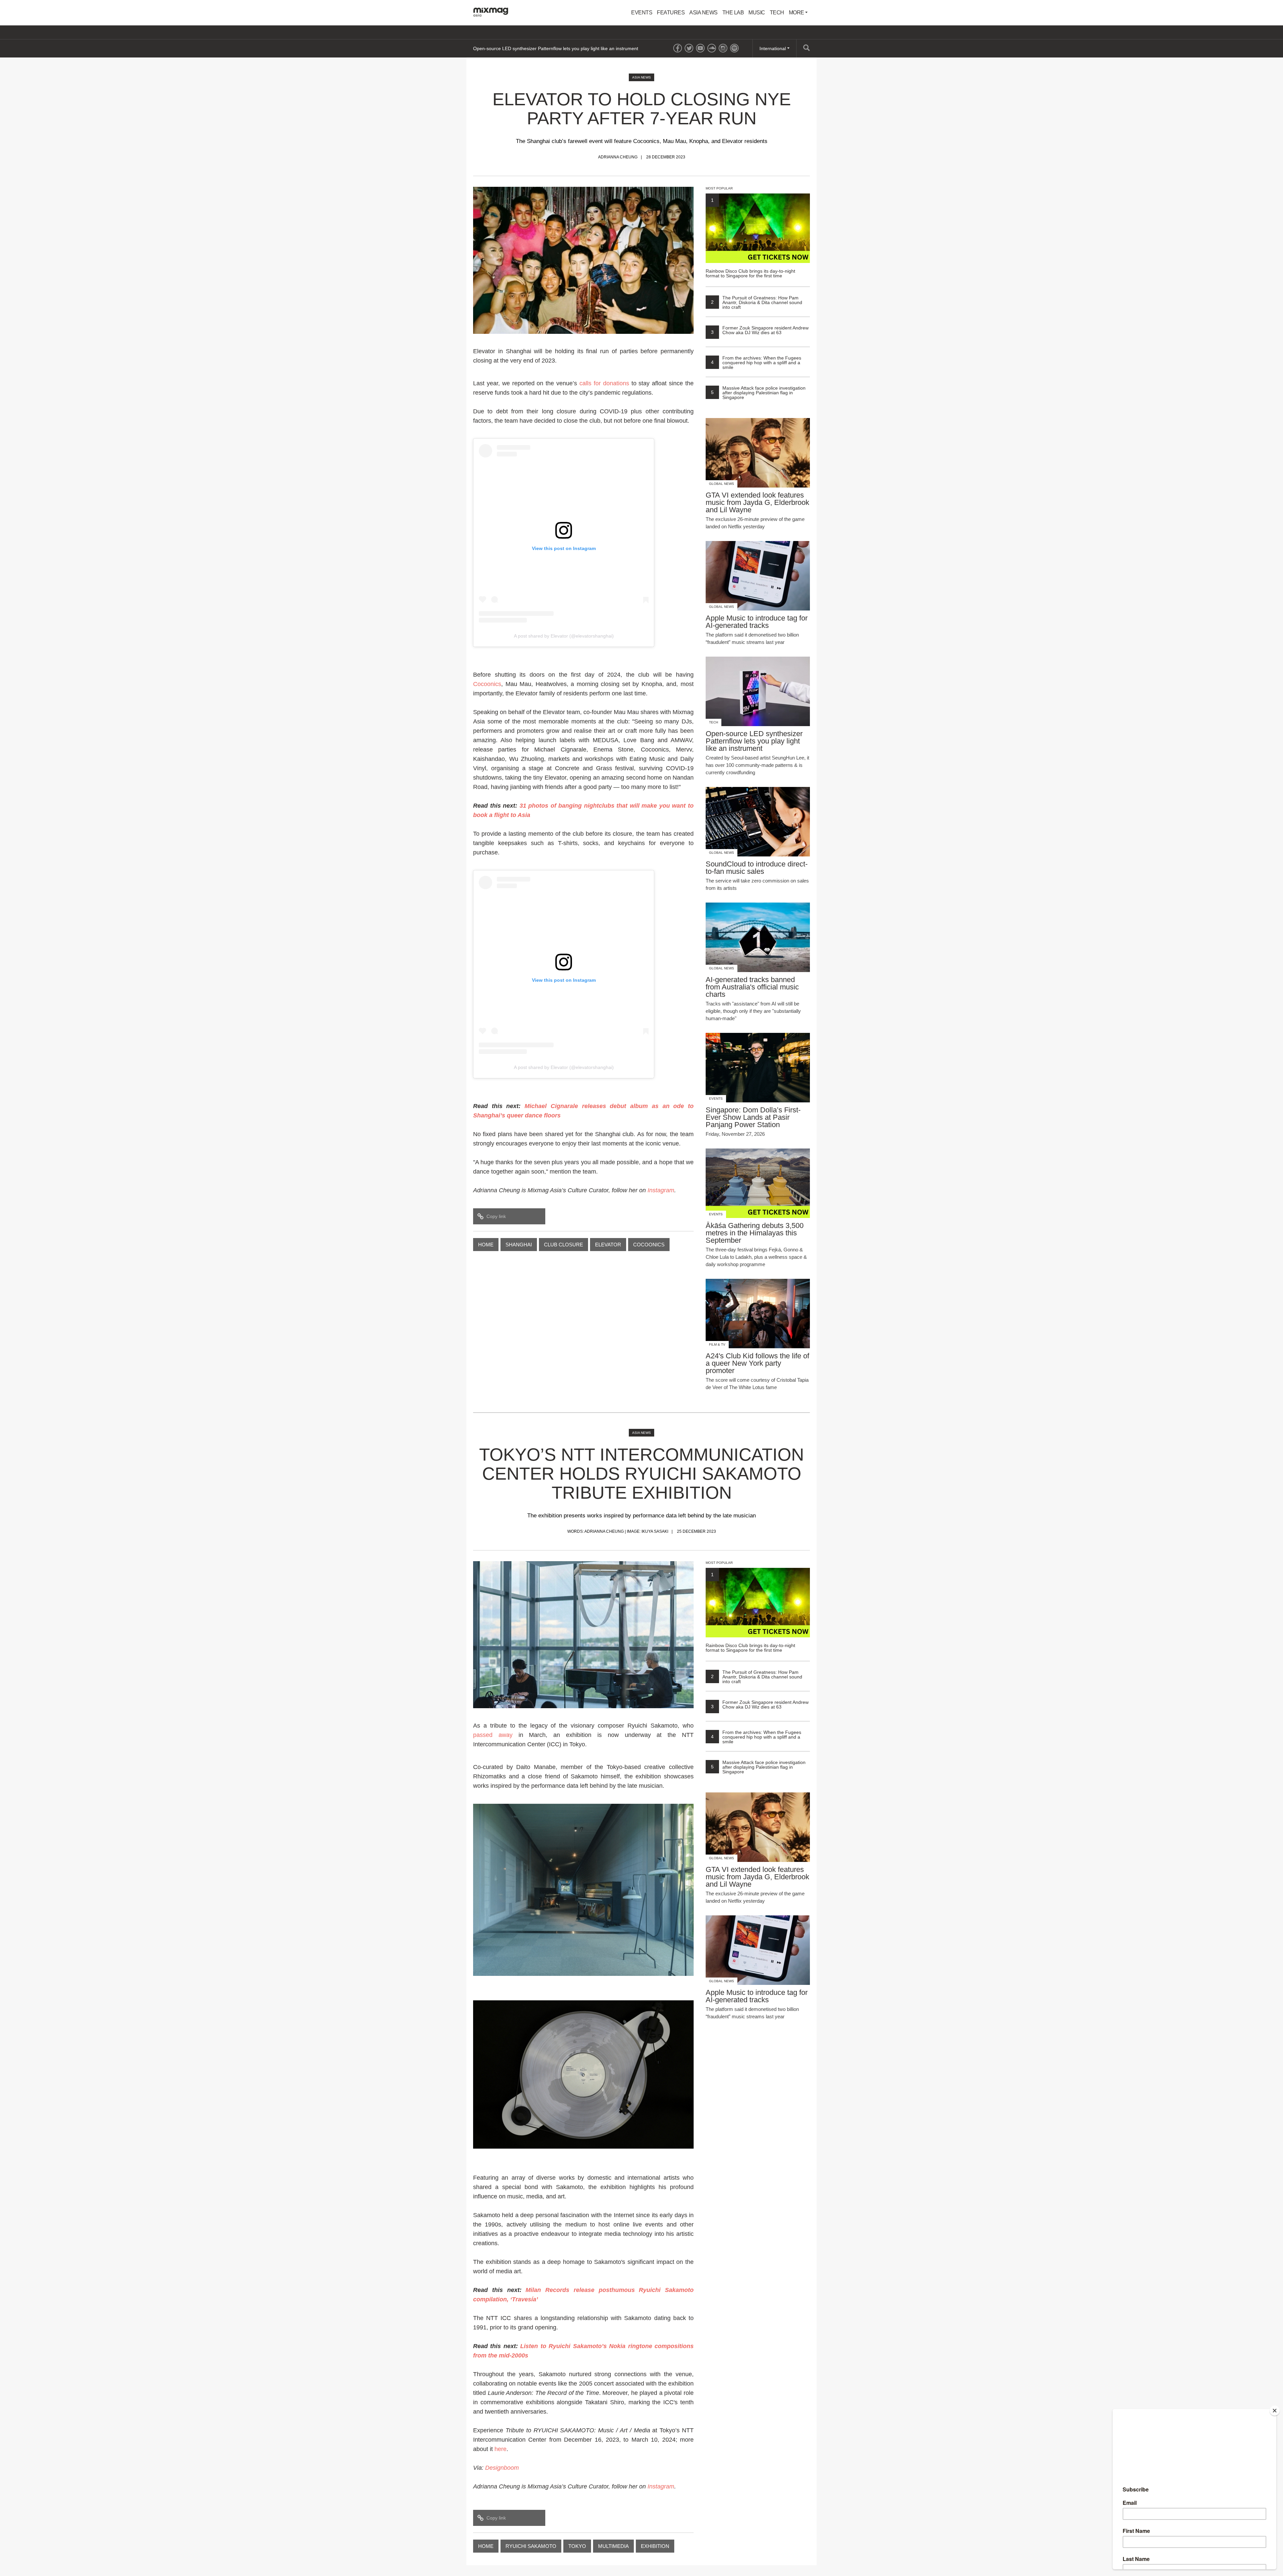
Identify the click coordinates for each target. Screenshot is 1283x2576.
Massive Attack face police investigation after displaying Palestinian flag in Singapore (758, 393)
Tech (777, 13)
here (501, 2449)
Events (642, 13)
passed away (493, 1735)
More (797, 13)
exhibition (655, 2546)
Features (671, 13)
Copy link (496, 1216)
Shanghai (519, 1245)
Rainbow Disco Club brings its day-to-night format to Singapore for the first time (750, 238)
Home (486, 1245)
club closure (563, 1245)
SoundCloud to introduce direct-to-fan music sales (526, 48)
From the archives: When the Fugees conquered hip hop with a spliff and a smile (756, 363)
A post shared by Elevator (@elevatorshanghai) (564, 636)
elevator (608, 1245)
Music (757, 13)
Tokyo (577, 2546)
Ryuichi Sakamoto (531, 2546)
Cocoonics (487, 684)
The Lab (733, 13)
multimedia (613, 2546)
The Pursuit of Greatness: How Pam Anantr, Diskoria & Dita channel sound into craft (757, 302)
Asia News (703, 13)
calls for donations (604, 383)
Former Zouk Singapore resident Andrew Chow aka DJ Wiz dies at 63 (760, 330)
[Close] (1275, 2411)
